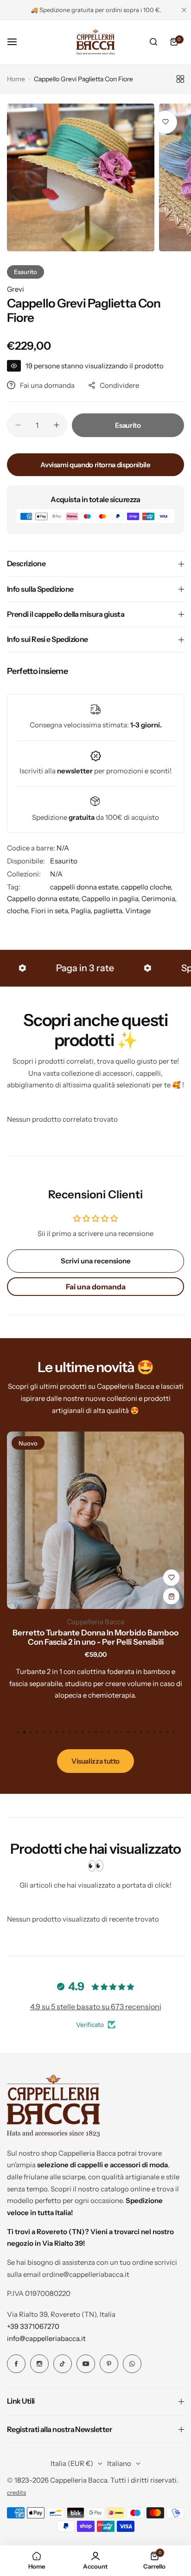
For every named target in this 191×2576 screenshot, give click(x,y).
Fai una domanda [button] (96, 1287)
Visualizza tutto (95, 1761)
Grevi (16, 289)
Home (16, 79)
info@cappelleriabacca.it (46, 2338)
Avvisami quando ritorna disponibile (95, 465)
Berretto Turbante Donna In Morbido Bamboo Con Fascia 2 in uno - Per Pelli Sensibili (95, 1637)
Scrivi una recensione (96, 1261)
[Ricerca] (153, 42)
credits (16, 2493)
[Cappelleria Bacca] (95, 42)
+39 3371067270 (33, 2326)
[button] (173, 1732)
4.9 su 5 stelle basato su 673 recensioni (96, 2007)
